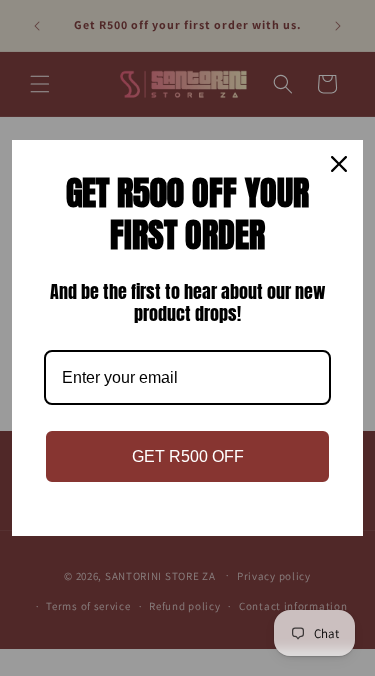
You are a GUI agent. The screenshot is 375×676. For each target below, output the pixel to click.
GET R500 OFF (188, 456)
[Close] (339, 164)
